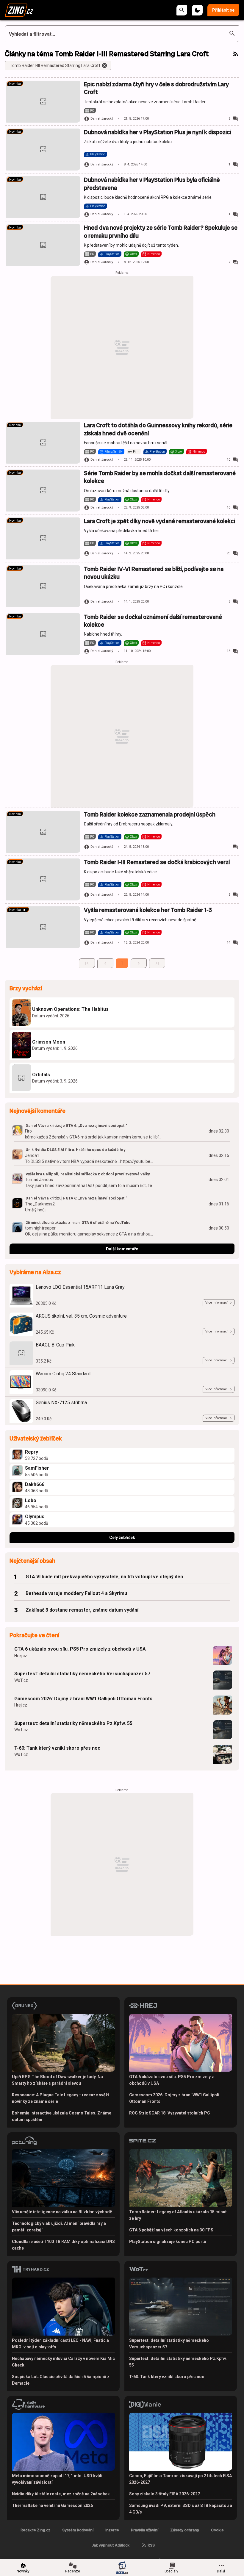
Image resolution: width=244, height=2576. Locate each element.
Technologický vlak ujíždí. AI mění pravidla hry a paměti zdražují (59, 2227)
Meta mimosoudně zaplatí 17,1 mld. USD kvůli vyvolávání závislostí (57, 2479)
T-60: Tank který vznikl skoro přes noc (57, 1748)
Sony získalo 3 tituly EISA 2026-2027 (165, 2494)
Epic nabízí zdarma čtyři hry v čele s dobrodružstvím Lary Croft (156, 88)
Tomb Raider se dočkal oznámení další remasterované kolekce (153, 621)
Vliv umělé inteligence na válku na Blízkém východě (62, 2212)
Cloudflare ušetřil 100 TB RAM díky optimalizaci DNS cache (63, 2245)
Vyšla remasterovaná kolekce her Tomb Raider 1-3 (148, 910)
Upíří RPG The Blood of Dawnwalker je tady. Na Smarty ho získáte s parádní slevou (57, 2080)
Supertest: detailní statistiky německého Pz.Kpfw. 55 (73, 1723)
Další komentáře (122, 1249)
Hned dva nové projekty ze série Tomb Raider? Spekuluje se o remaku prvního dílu (161, 232)
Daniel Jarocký (102, 119)
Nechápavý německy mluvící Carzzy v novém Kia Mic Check (63, 2362)
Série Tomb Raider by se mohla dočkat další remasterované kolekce (160, 477)
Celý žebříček (122, 1538)
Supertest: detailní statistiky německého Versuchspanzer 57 (82, 1674)
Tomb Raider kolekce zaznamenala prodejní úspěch (150, 815)
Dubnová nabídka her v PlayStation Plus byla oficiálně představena (152, 184)
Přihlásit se (223, 10)
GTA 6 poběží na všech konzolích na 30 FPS (171, 2230)
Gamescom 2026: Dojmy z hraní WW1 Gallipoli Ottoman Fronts (83, 1699)
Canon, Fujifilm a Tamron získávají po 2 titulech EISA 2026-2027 (180, 2479)
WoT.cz (21, 1680)
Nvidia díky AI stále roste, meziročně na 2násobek (61, 2494)
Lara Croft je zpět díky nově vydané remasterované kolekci (159, 521)
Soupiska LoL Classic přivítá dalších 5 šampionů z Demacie (61, 2380)
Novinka (15, 84)
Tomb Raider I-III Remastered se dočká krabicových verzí (157, 862)
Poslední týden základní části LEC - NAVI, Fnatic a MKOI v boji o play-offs (60, 2344)
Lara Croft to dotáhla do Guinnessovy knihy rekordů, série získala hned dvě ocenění (158, 429)
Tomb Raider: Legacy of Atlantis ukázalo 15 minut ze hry (178, 2215)
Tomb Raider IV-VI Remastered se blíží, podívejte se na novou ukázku (154, 573)
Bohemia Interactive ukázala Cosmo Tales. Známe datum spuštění (62, 2116)
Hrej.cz (21, 1656)
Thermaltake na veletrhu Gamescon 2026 (52, 2505)
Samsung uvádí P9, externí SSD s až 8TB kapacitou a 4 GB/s (181, 2509)
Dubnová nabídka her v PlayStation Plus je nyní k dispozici (158, 132)
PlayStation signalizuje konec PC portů (168, 2242)
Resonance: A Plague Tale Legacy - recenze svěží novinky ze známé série (60, 2098)
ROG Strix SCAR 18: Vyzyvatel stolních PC (170, 2113)
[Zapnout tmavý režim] (197, 10)
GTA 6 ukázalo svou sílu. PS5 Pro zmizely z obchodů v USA (80, 1649)
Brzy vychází (26, 988)
